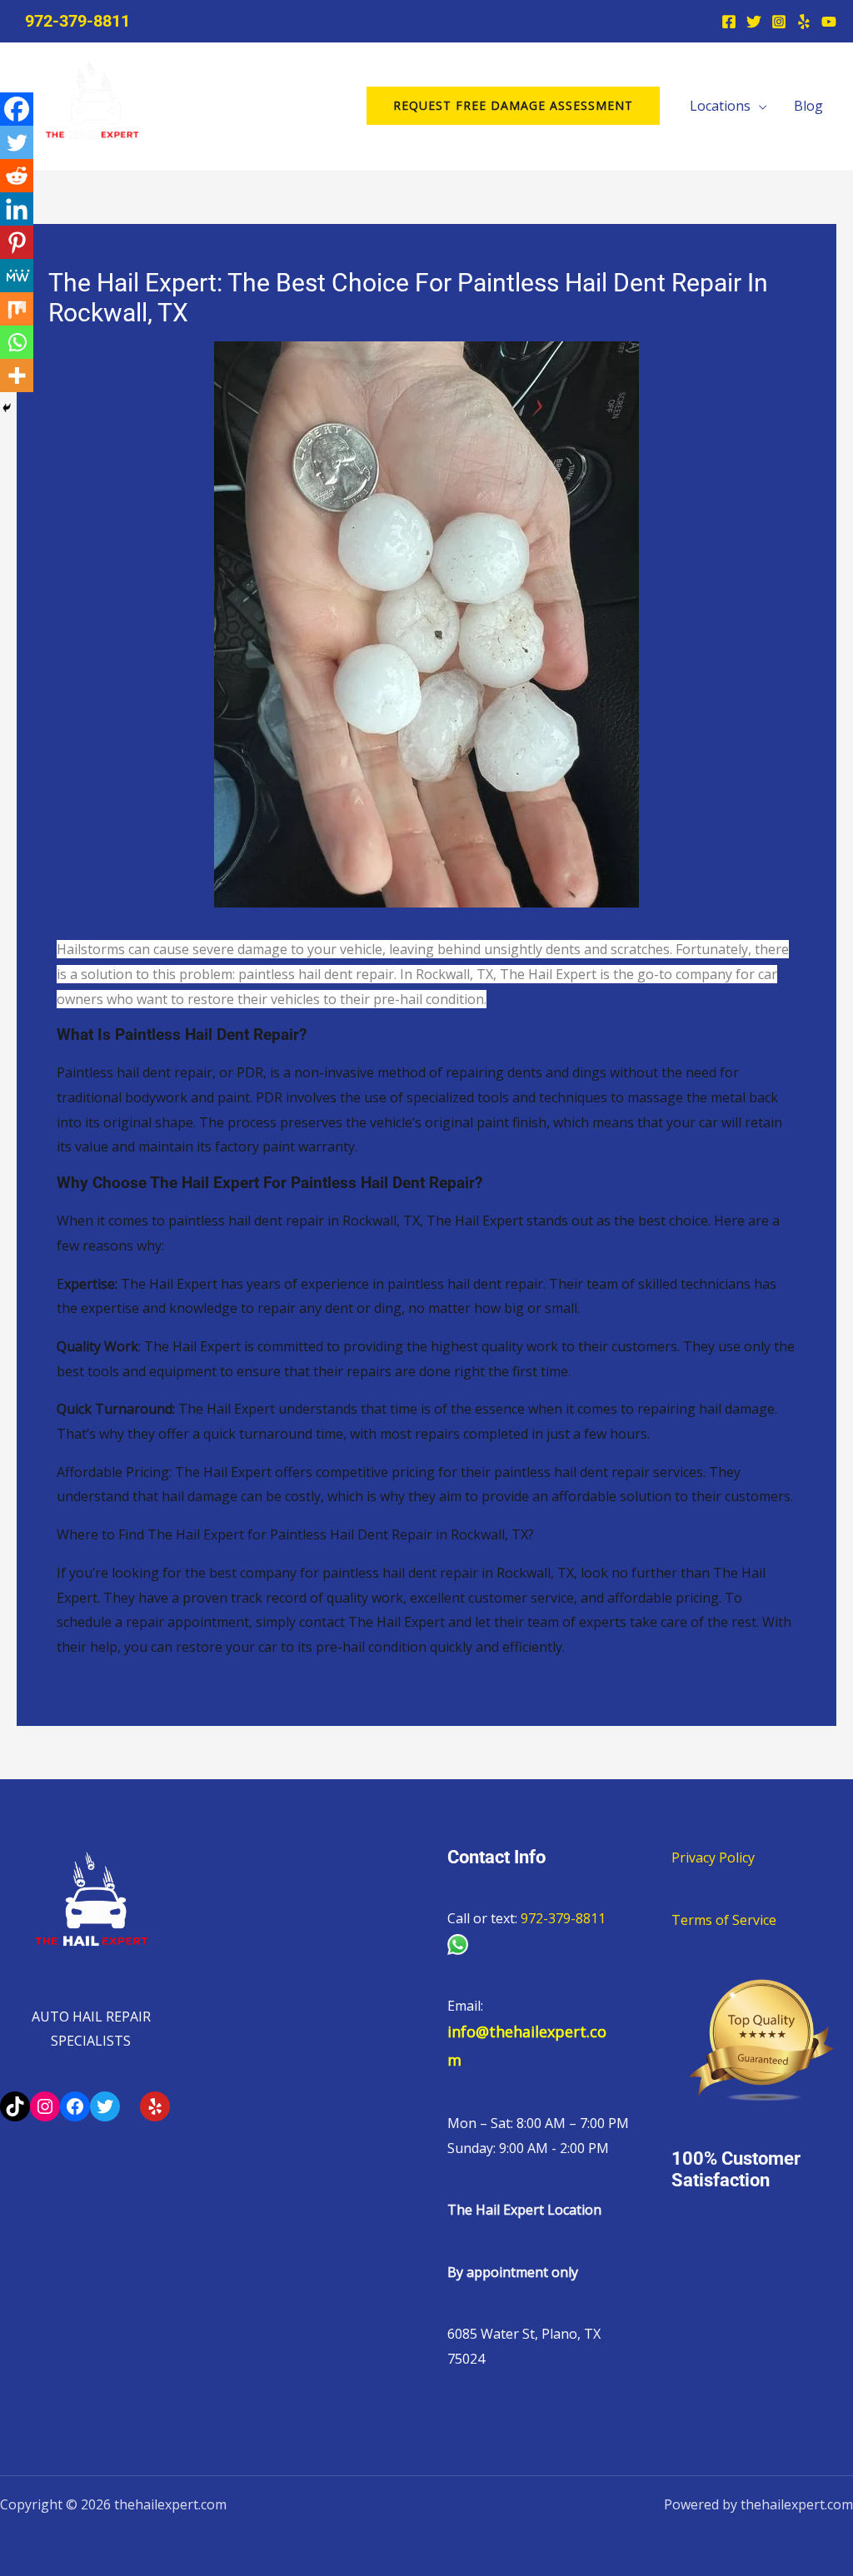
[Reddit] (17, 176)
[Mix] (17, 309)
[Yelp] (804, 22)
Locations (720, 106)
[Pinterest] (17, 242)
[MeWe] (17, 276)
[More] (17, 375)
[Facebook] (729, 22)
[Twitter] (754, 22)
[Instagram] (779, 22)
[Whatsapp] (17, 342)
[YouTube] (829, 22)
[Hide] (7, 408)
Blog (808, 106)
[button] (513, 106)
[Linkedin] (17, 209)
